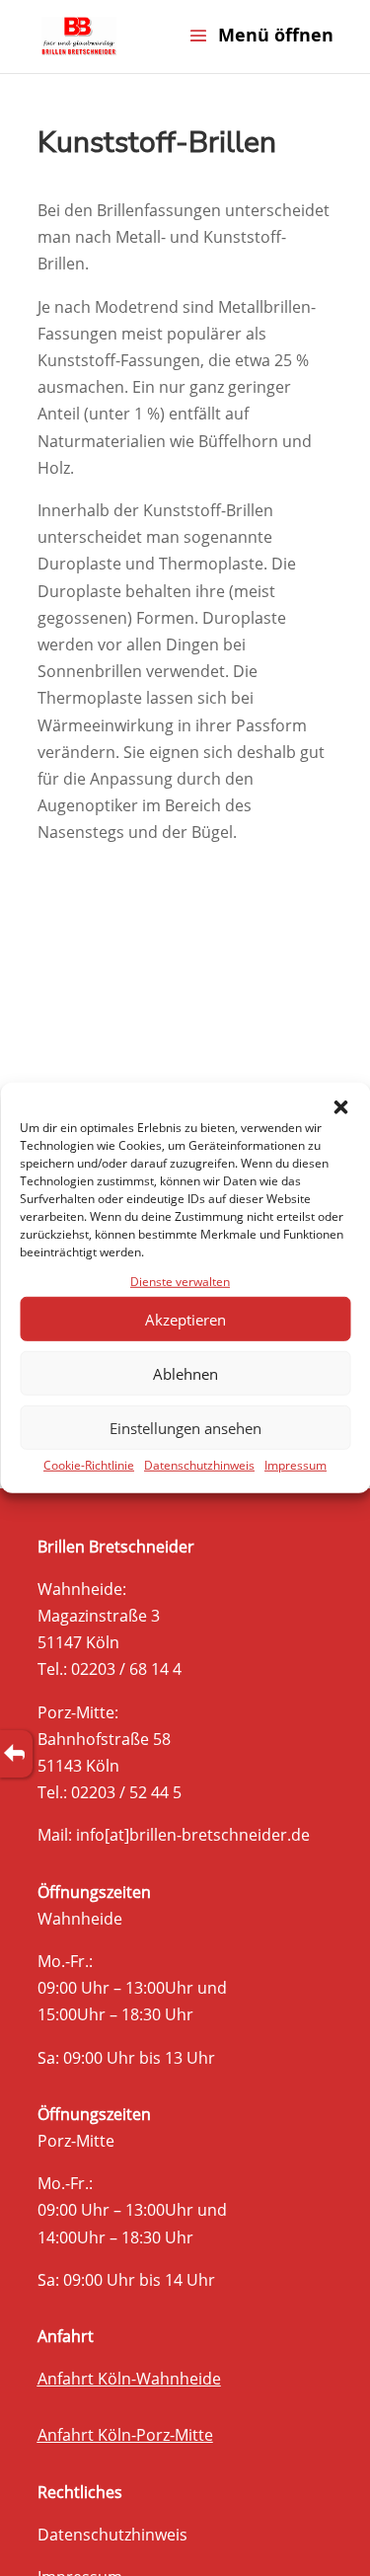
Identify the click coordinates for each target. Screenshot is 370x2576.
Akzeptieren (185, 1320)
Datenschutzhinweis (199, 1465)
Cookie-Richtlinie (89, 1465)
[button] (340, 1107)
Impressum (296, 1465)
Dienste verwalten (180, 1282)
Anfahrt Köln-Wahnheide (129, 2379)
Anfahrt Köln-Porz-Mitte (125, 2435)
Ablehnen (185, 1374)
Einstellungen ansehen (185, 1428)
